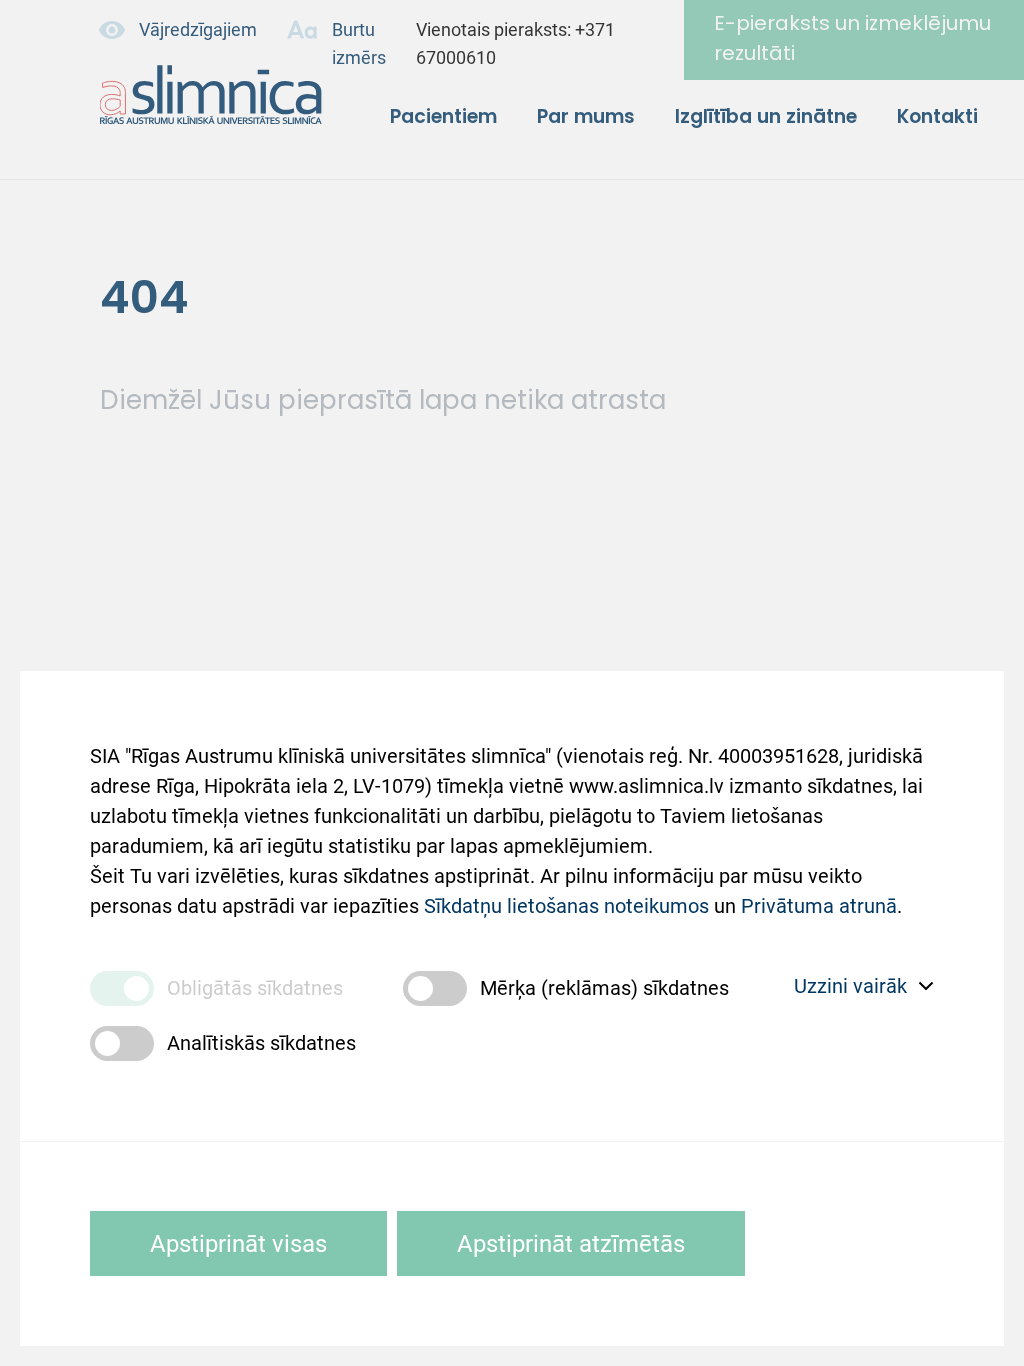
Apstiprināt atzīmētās (571, 1244)
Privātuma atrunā (819, 906)
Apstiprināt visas (238, 1244)
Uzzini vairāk (850, 986)
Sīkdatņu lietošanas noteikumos (566, 906)
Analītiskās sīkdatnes (261, 1043)
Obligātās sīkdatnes (255, 988)
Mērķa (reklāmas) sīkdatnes (604, 988)
